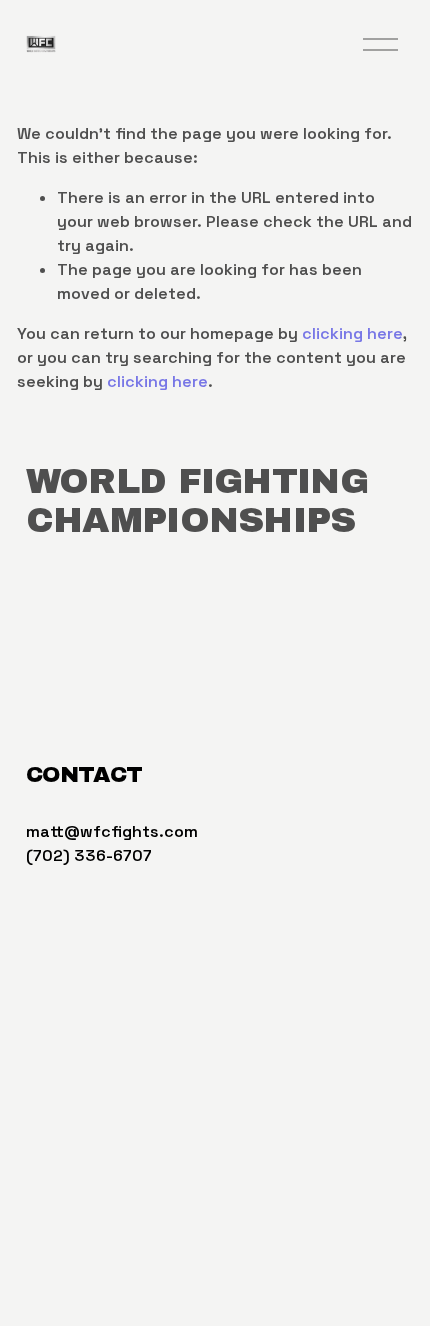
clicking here (352, 333)
